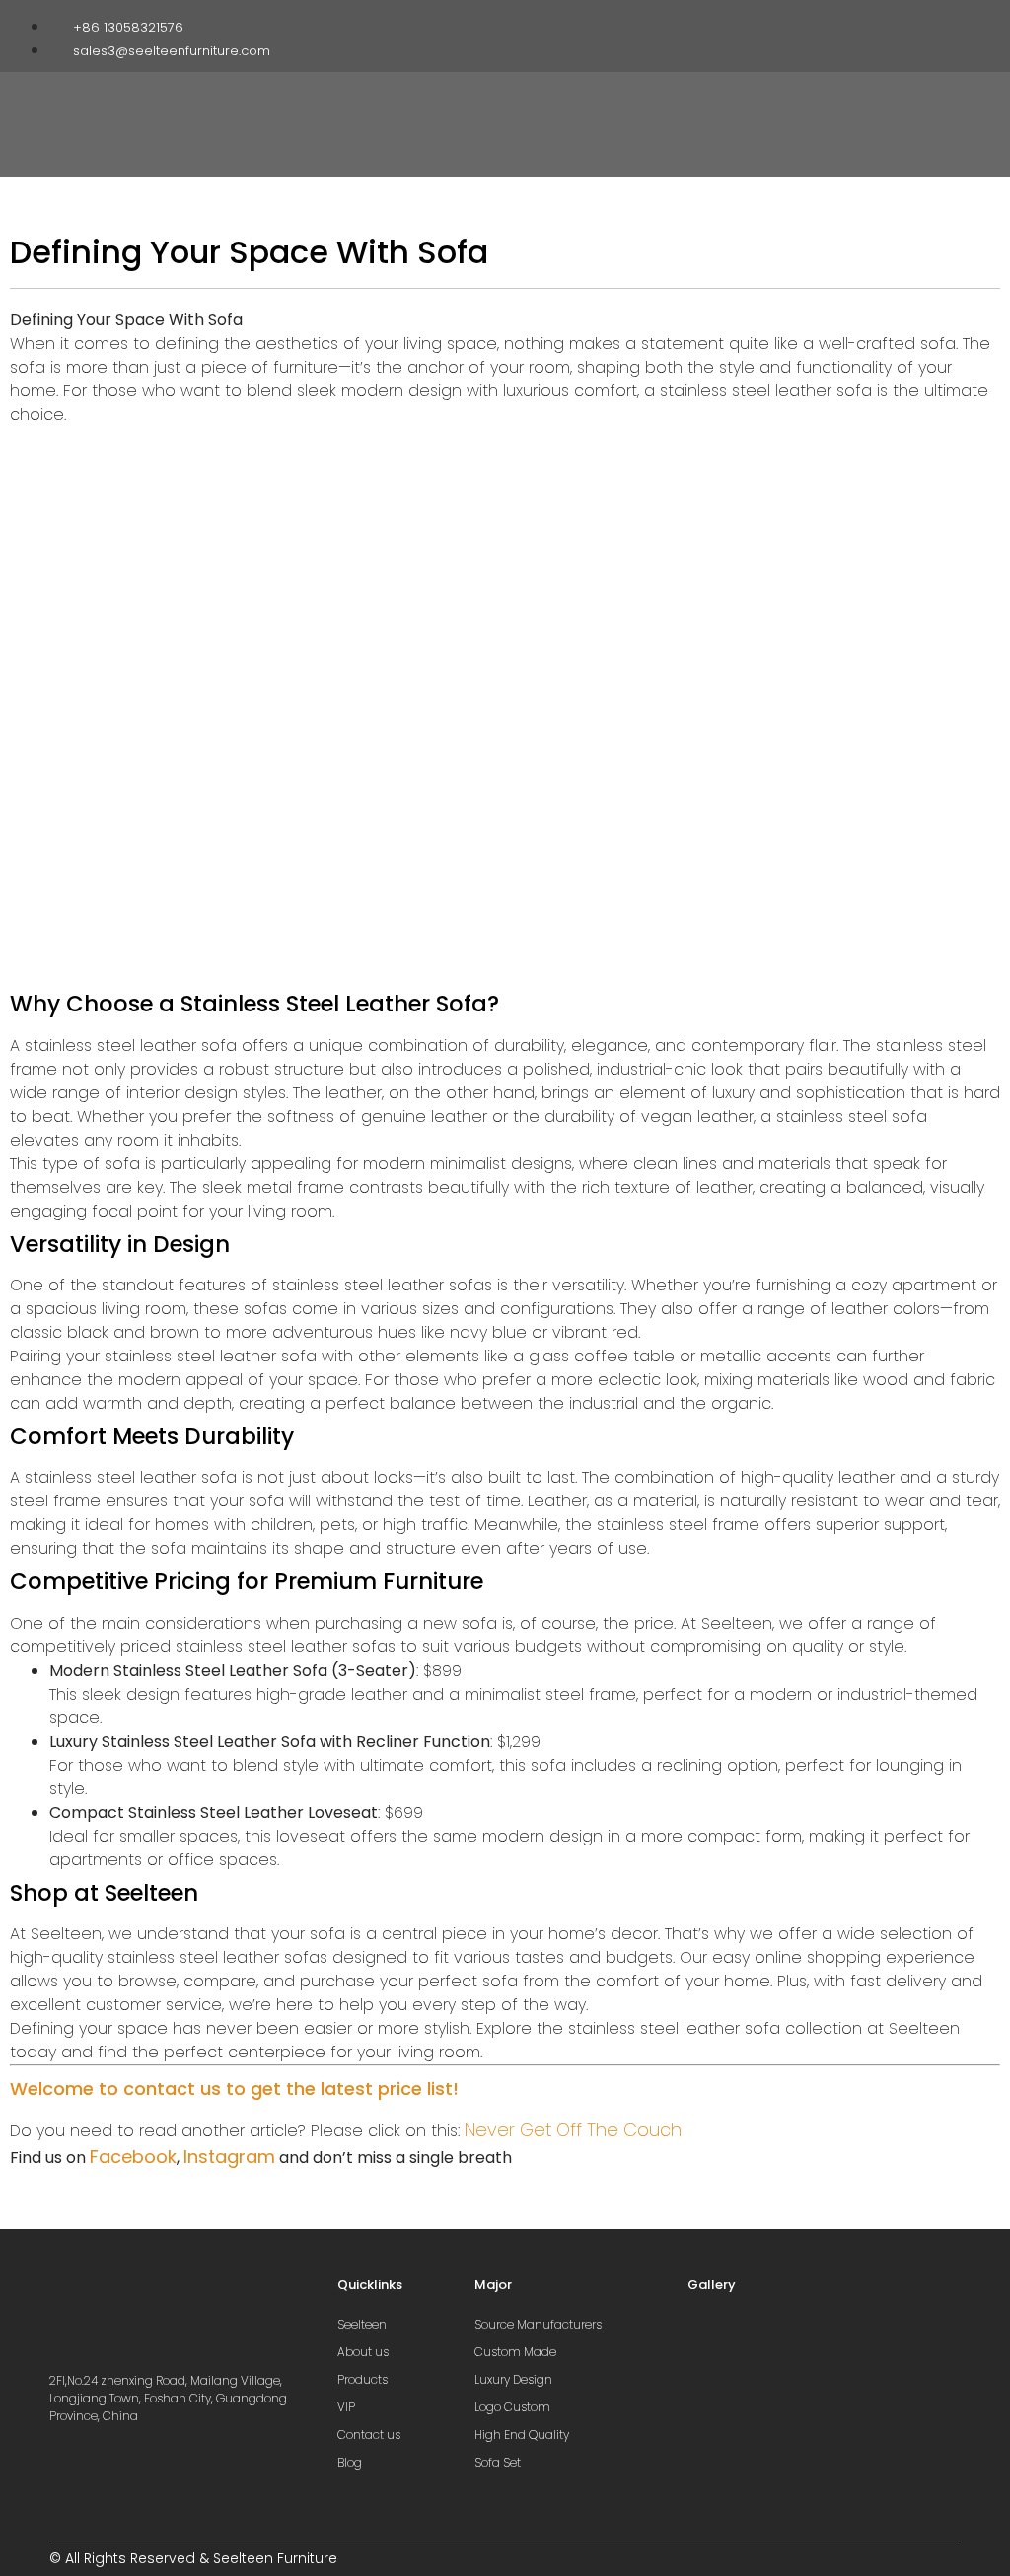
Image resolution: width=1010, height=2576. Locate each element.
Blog (350, 2462)
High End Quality (522, 2435)
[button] (733, 105)
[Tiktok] (906, 23)
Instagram (229, 2157)
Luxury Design (513, 2379)
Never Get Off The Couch (573, 2130)
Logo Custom (512, 2407)
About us (363, 2352)
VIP (346, 2407)
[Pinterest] (937, 23)
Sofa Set (498, 2462)
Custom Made (515, 2352)
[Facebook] (845, 23)
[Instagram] (876, 23)
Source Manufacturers (538, 2324)
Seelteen (362, 2324)
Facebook (133, 2157)
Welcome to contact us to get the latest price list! (234, 2089)
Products (362, 2379)
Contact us (369, 2435)
